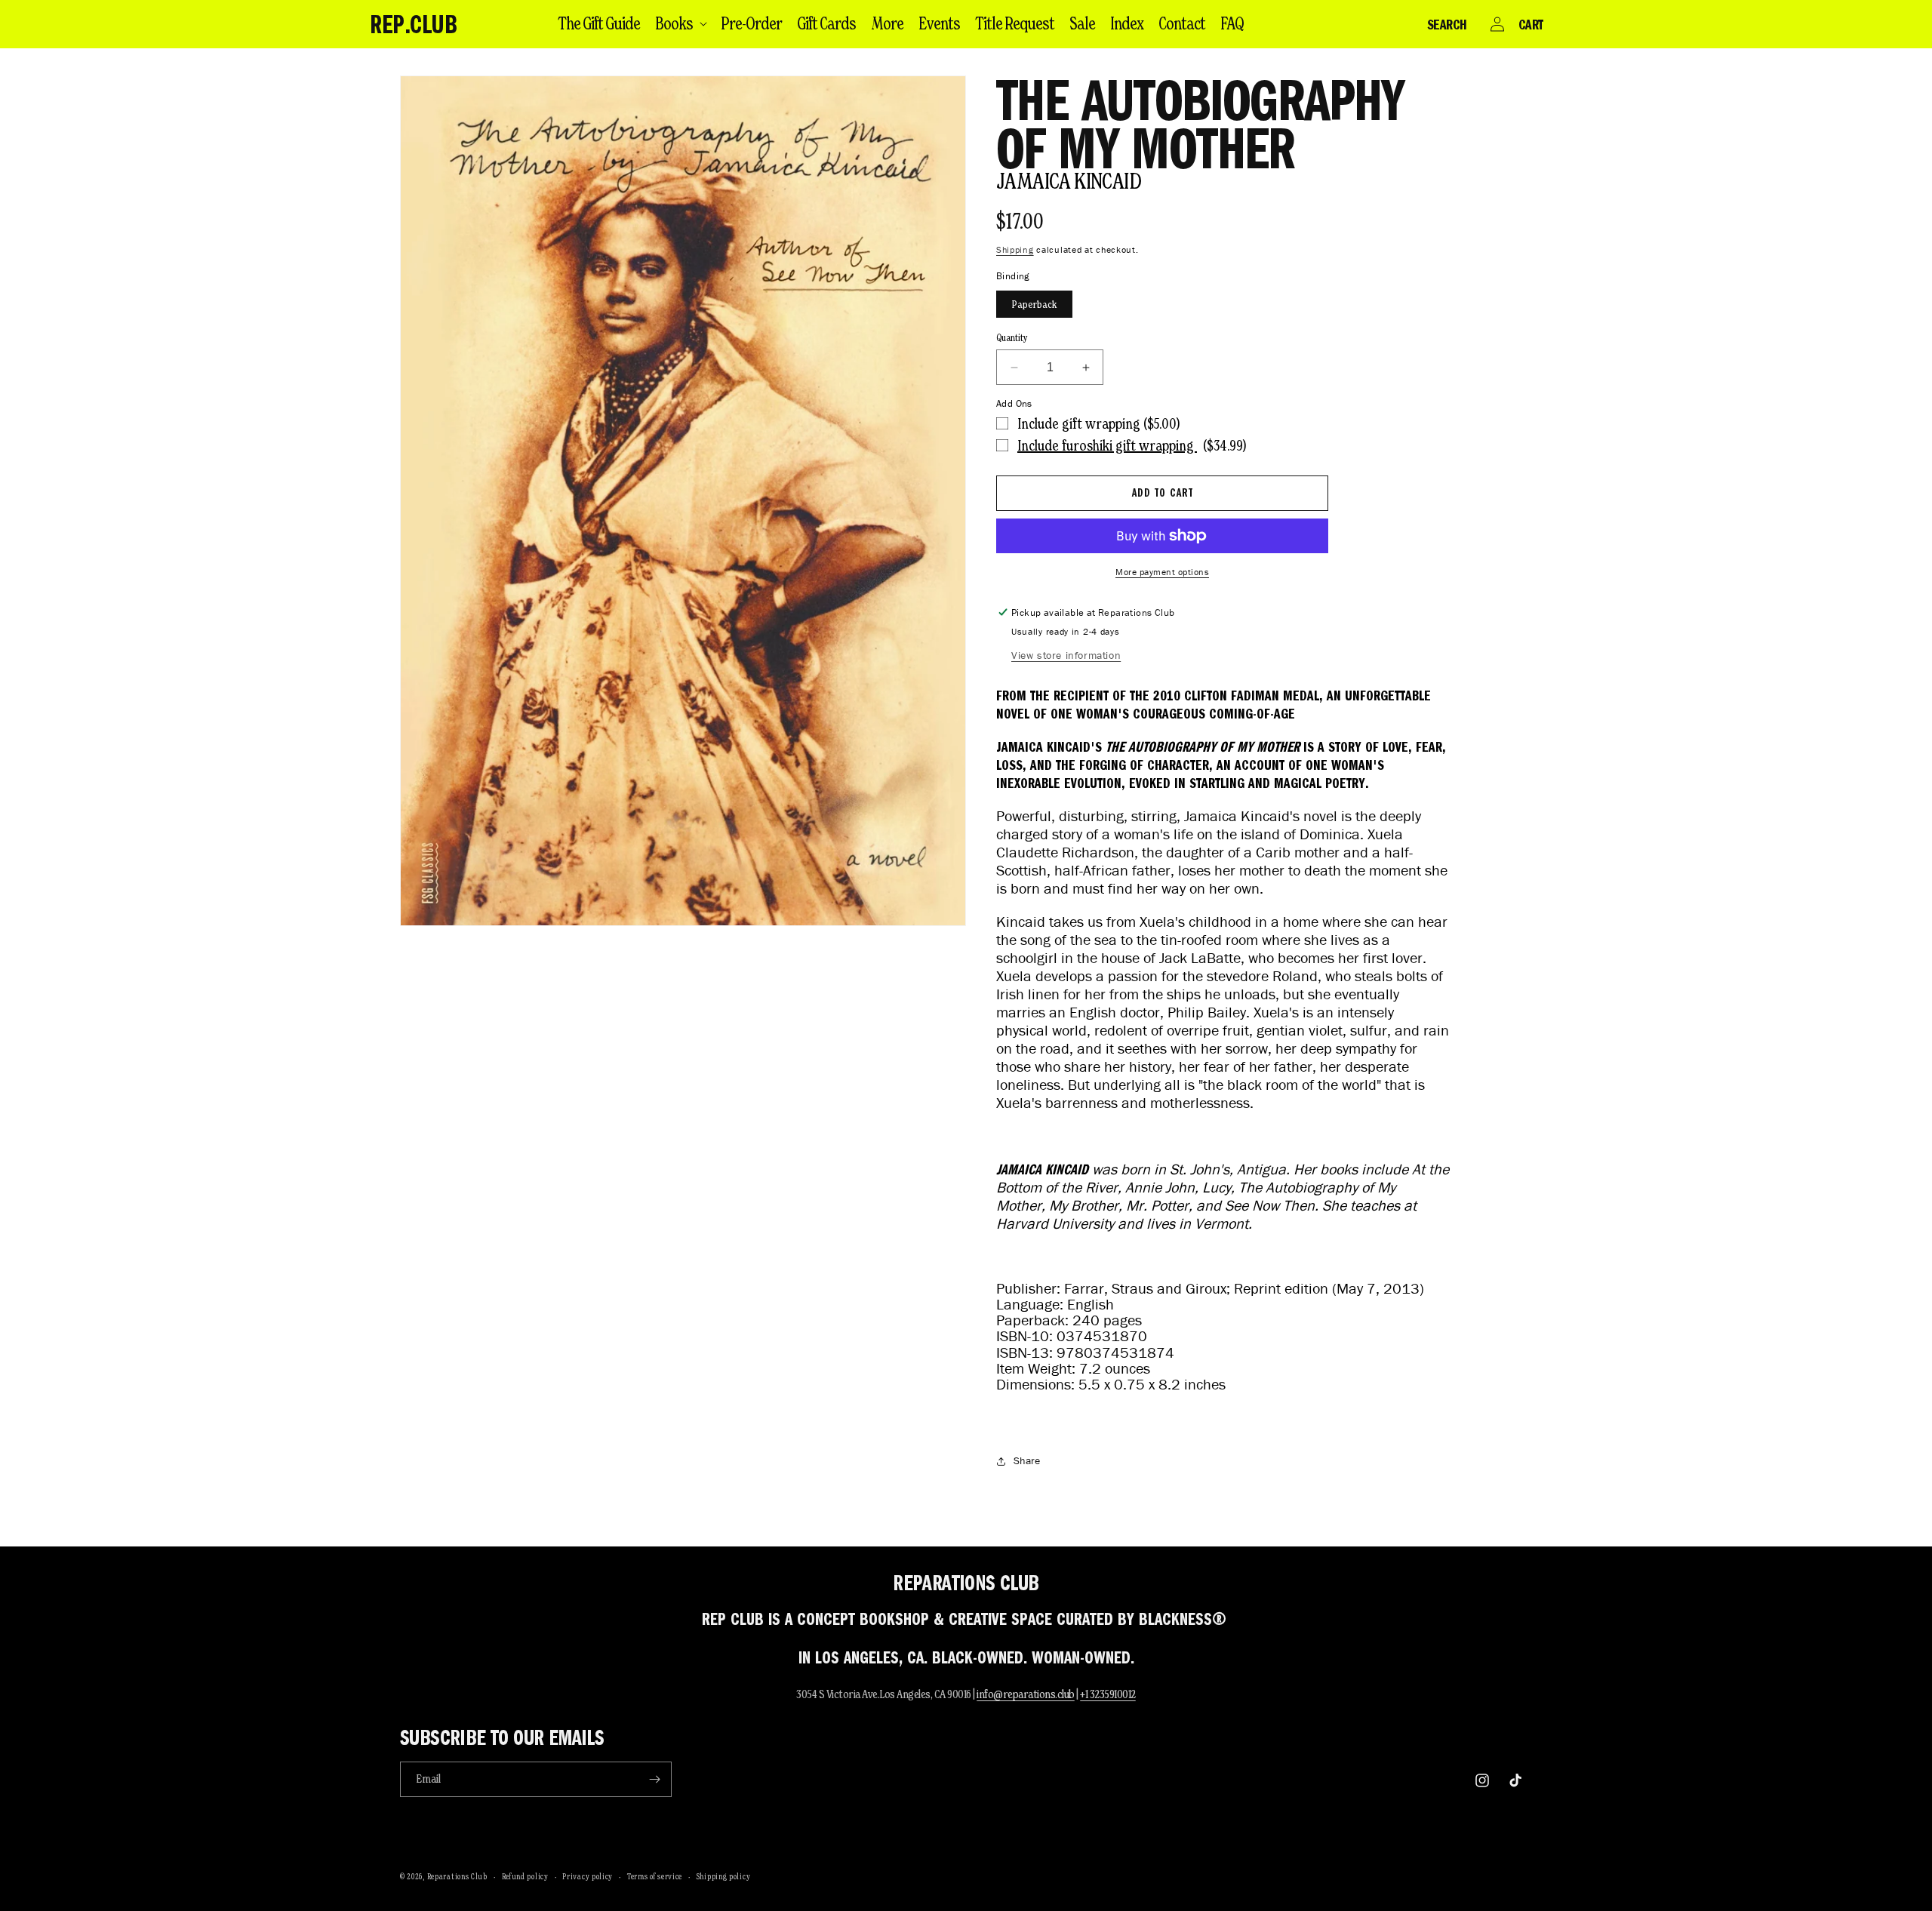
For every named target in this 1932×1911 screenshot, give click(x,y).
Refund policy (525, 1876)
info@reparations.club (1026, 1694)
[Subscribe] (654, 1779)
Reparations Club (457, 1876)
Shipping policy (724, 1876)
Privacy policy (588, 1876)
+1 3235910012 (1108, 1694)
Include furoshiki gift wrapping (1107, 445)
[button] (680, 23)
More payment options (1162, 572)
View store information (1066, 655)
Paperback (1034, 304)
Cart (1531, 24)
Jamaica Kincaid (1069, 181)
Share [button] (1027, 1461)
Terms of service (655, 1876)
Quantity (1012, 338)
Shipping (1015, 249)
